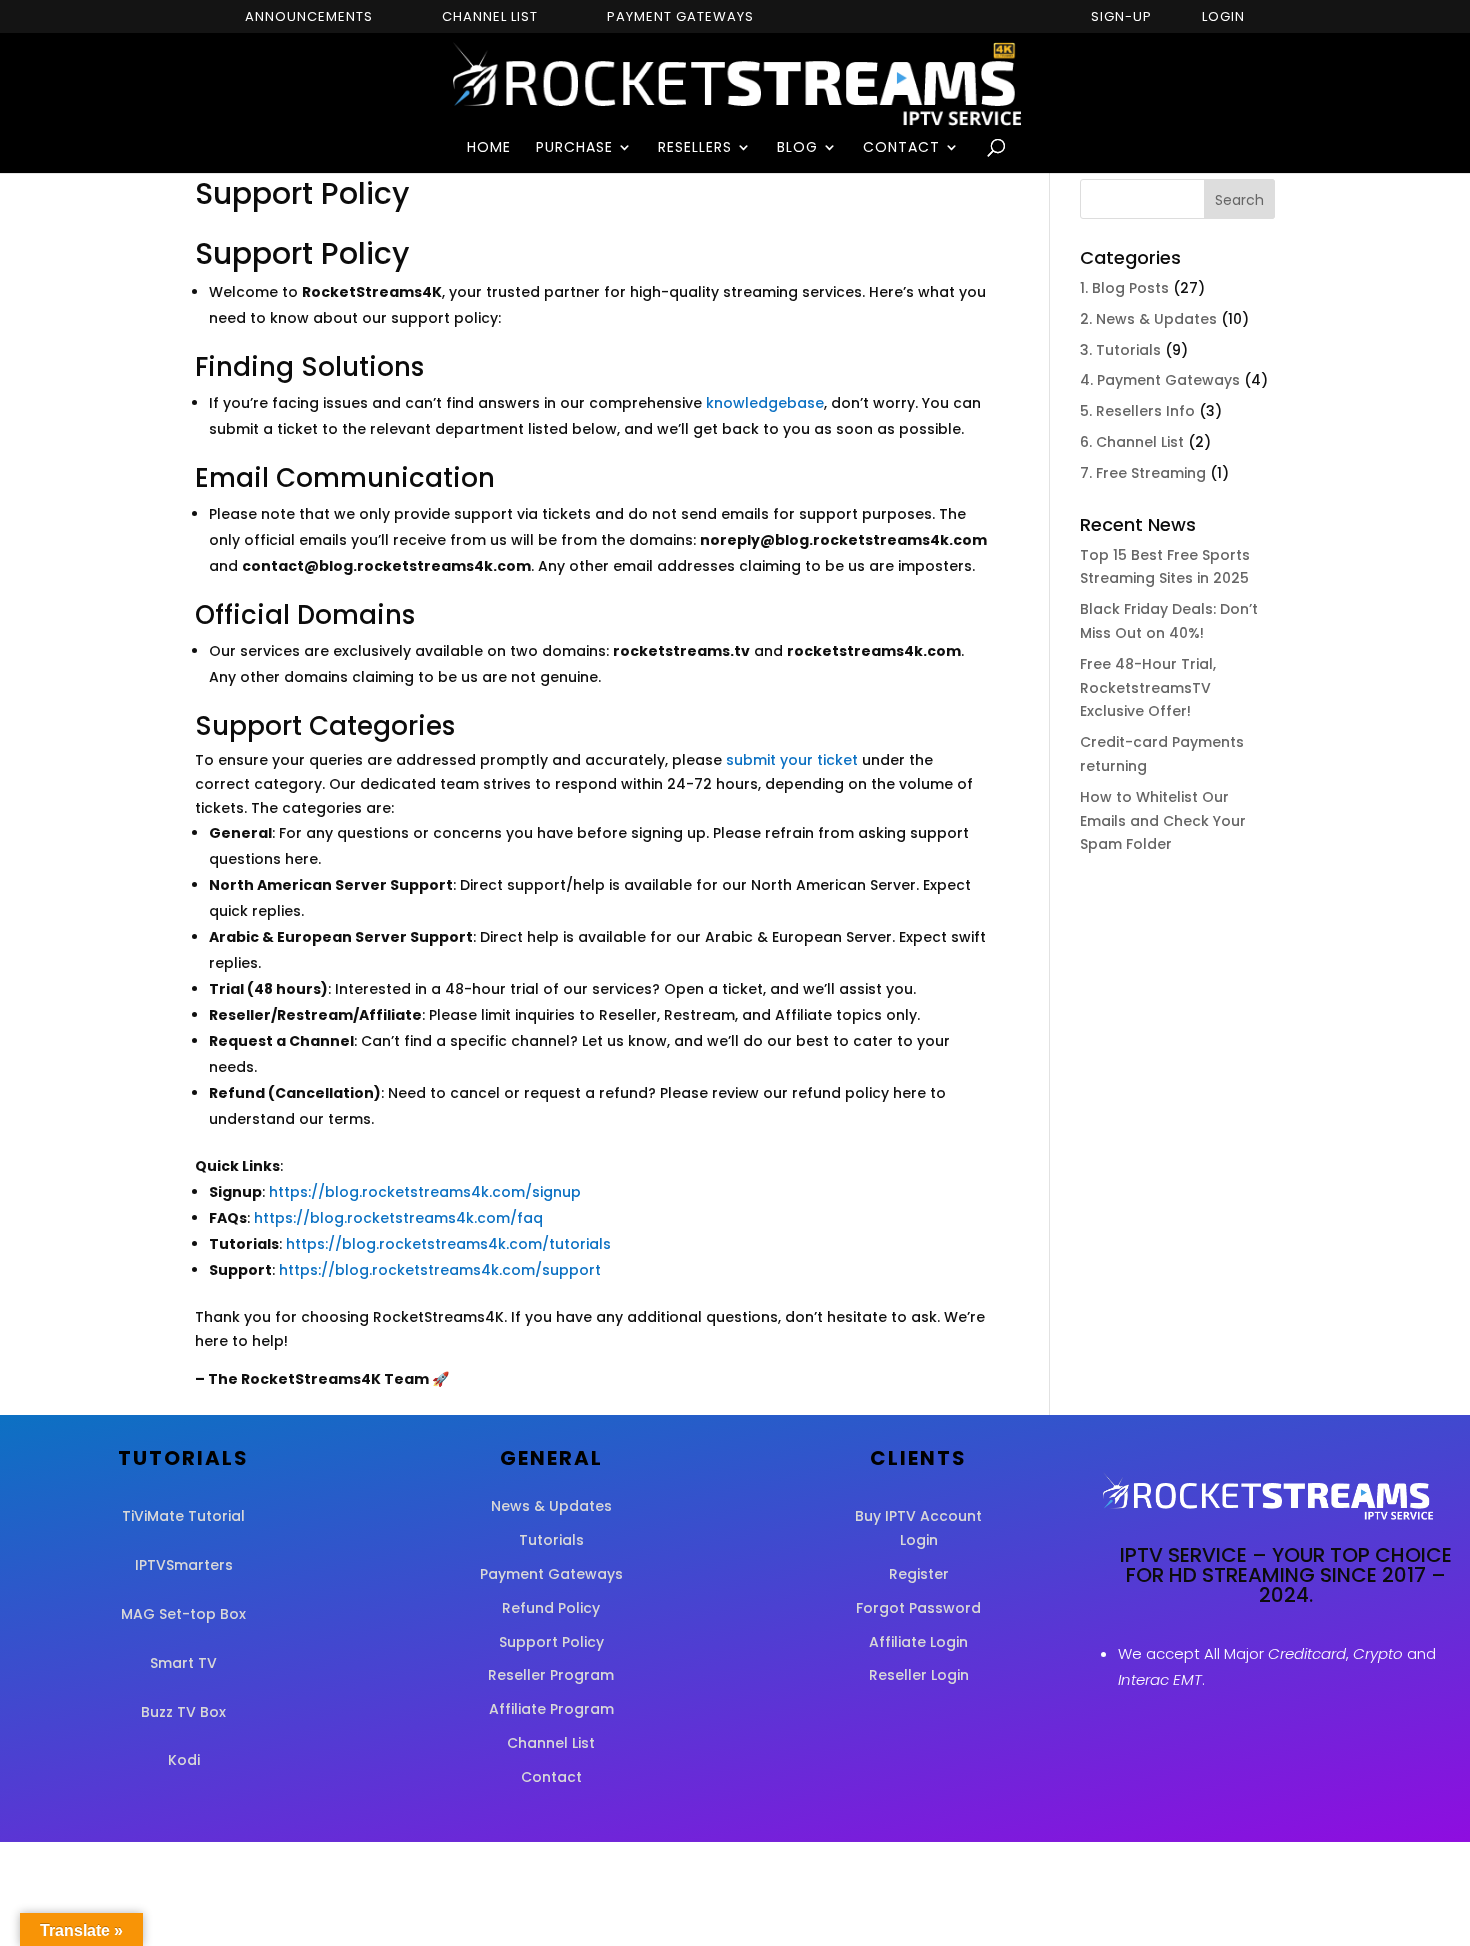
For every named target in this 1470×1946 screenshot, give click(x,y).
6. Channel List (1132, 442)
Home (489, 148)
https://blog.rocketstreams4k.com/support (440, 1270)
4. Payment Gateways (1160, 380)
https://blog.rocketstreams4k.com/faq (398, 1218)
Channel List (490, 18)
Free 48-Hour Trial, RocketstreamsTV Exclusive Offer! (1148, 688)
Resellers (695, 148)
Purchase (574, 148)
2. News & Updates (1148, 319)
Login (1223, 18)
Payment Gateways (680, 18)
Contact (901, 148)
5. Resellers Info (1137, 411)
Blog (797, 148)
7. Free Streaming (1143, 473)
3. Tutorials (1120, 350)
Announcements (309, 18)
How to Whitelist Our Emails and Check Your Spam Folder (1163, 821)
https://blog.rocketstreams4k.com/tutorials (448, 1244)
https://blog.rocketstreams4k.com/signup (425, 1192)
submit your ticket (792, 760)
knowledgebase (765, 403)
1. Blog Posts (1124, 288)
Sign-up (1121, 18)
